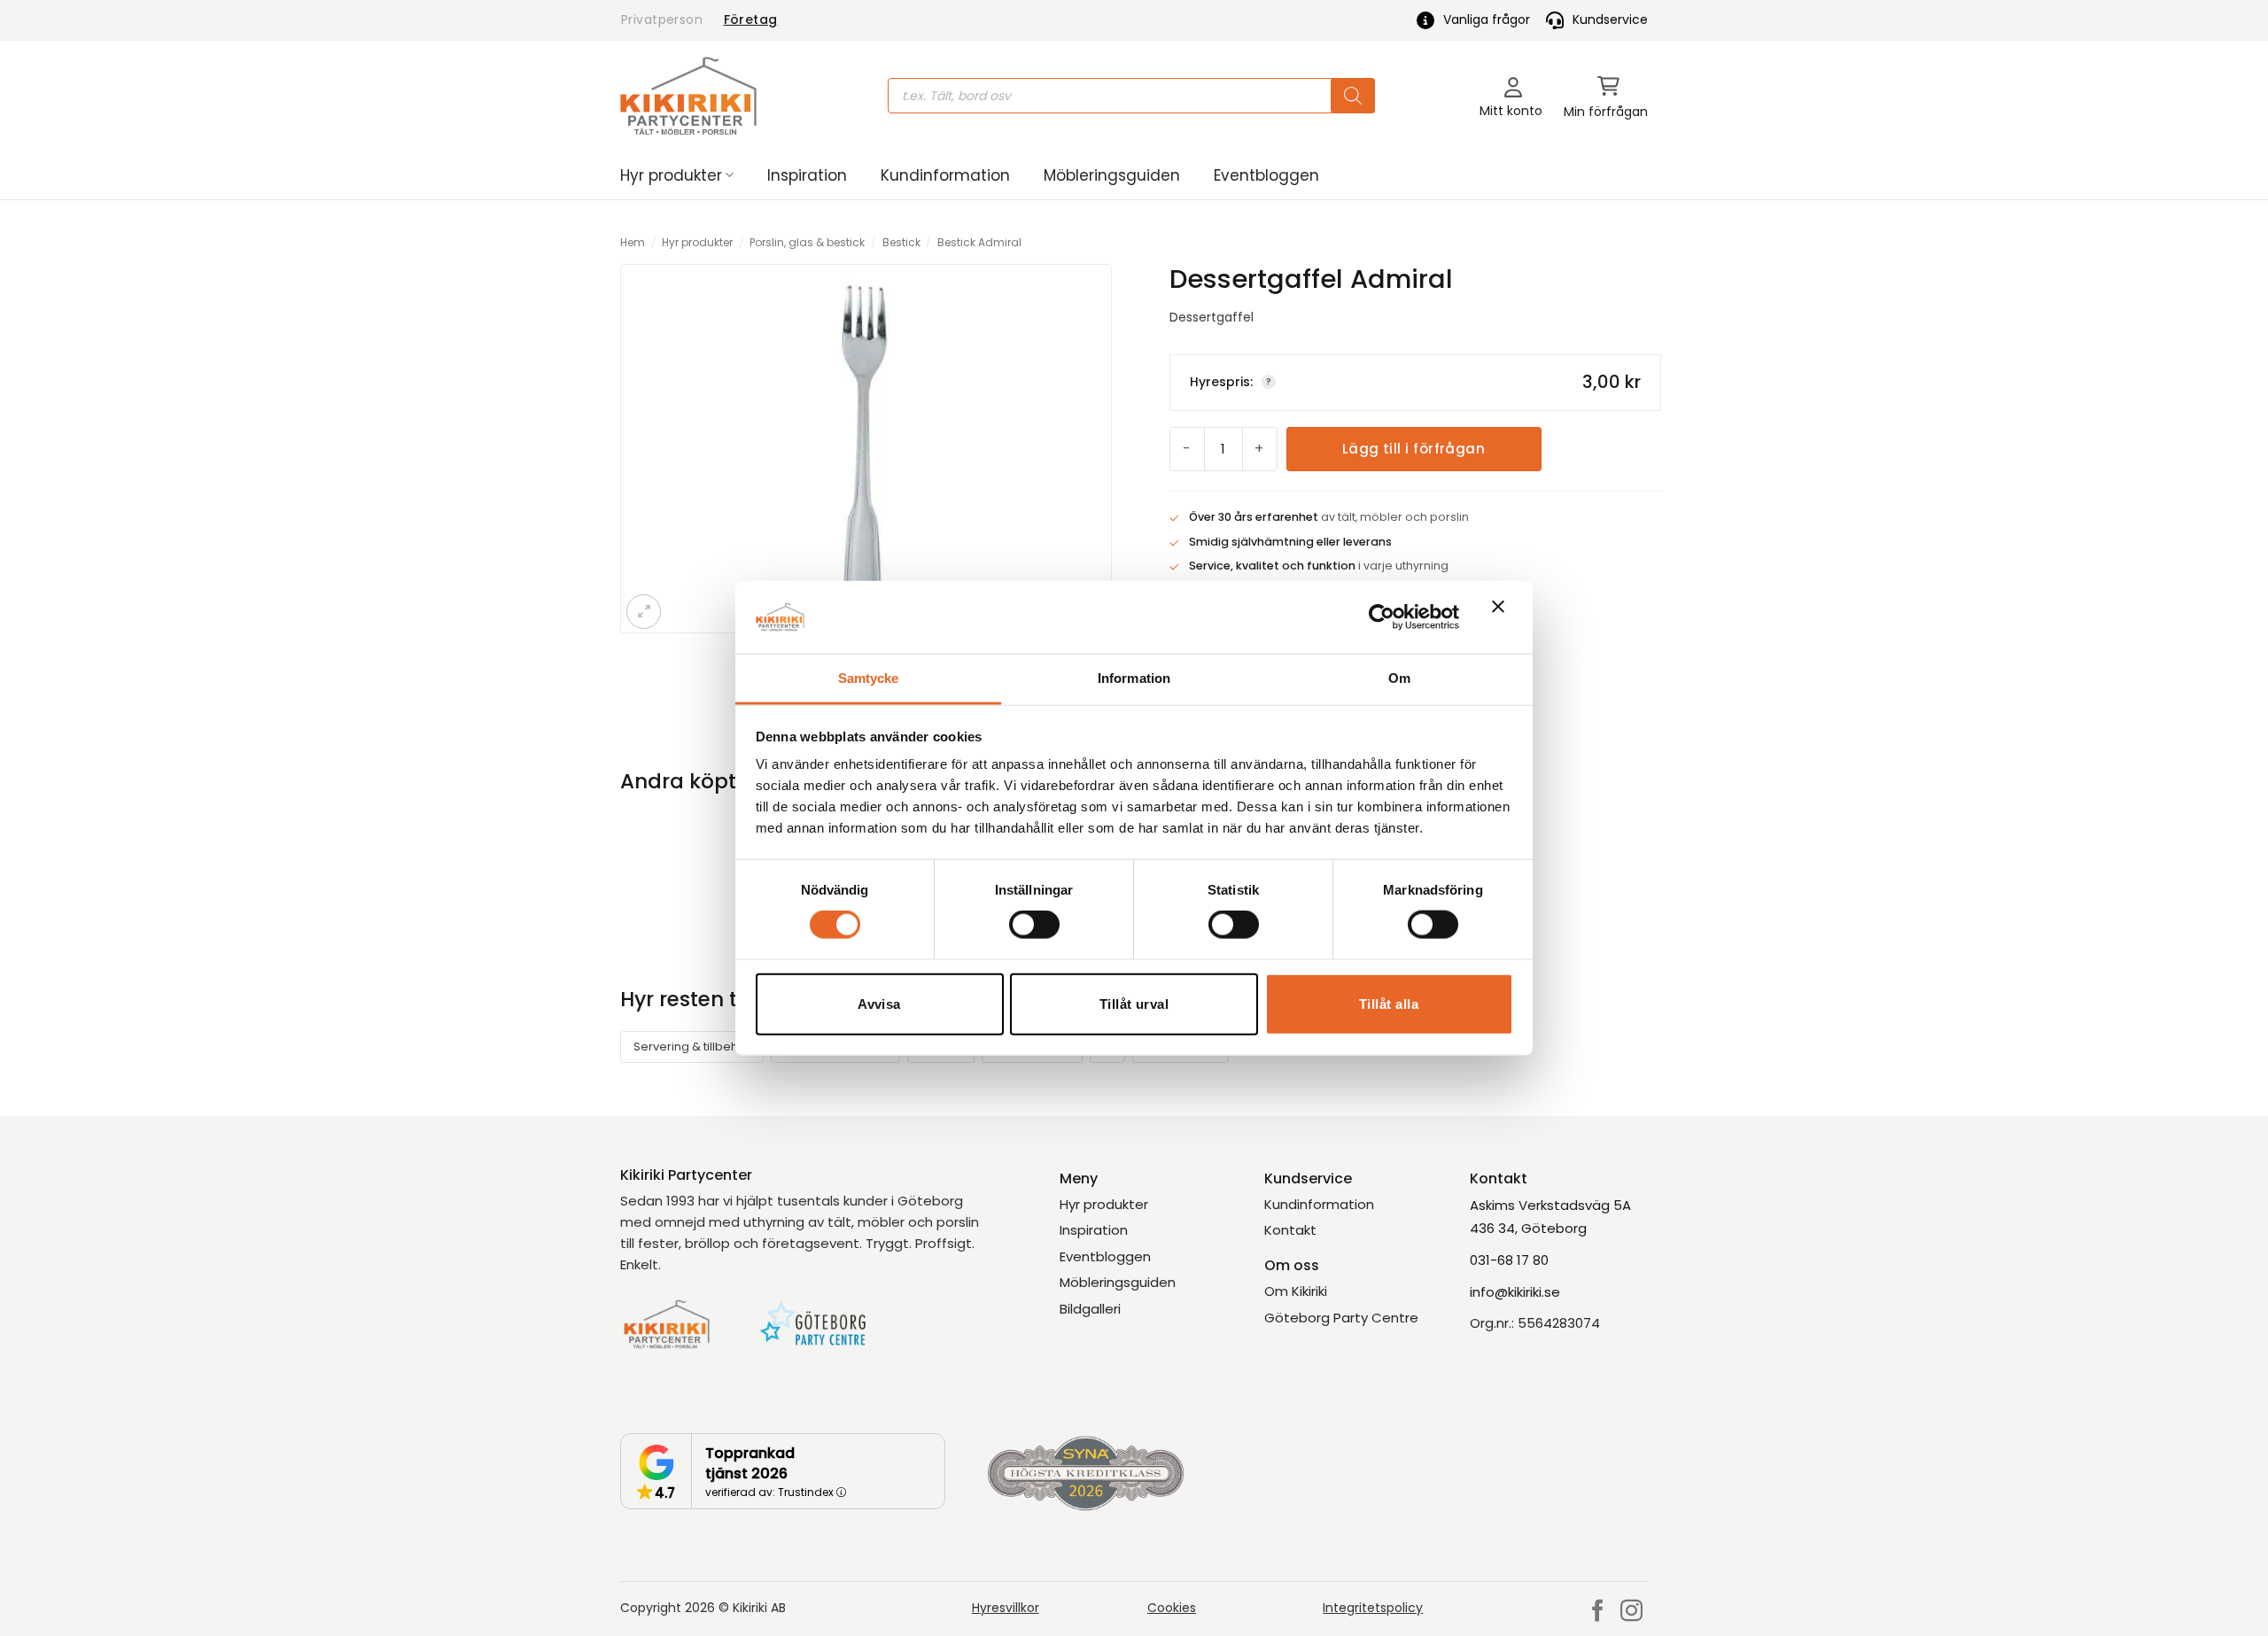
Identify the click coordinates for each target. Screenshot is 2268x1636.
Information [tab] (1134, 678)
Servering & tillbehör (692, 1047)
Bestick (901, 242)
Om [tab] (1399, 678)
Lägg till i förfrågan (1414, 449)
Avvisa (879, 1003)
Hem (633, 242)
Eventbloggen (1266, 175)
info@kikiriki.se (1515, 1292)
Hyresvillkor (1006, 1608)
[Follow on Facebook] (1598, 1612)
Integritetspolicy (1373, 1608)
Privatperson (662, 19)
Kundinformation (945, 175)
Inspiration (807, 175)
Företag (751, 19)
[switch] (1034, 925)
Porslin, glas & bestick (807, 242)
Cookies (1172, 1608)
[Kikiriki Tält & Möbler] (688, 96)
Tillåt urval (1134, 1003)
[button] (1606, 96)
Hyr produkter (671, 175)
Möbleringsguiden (1112, 175)
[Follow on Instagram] (1631, 1612)
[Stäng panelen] (1503, 617)
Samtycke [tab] (869, 678)
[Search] (1353, 96)
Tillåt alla (1389, 1003)
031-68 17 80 (1509, 1260)
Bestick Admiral (979, 242)
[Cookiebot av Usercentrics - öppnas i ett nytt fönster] (1382, 616)
